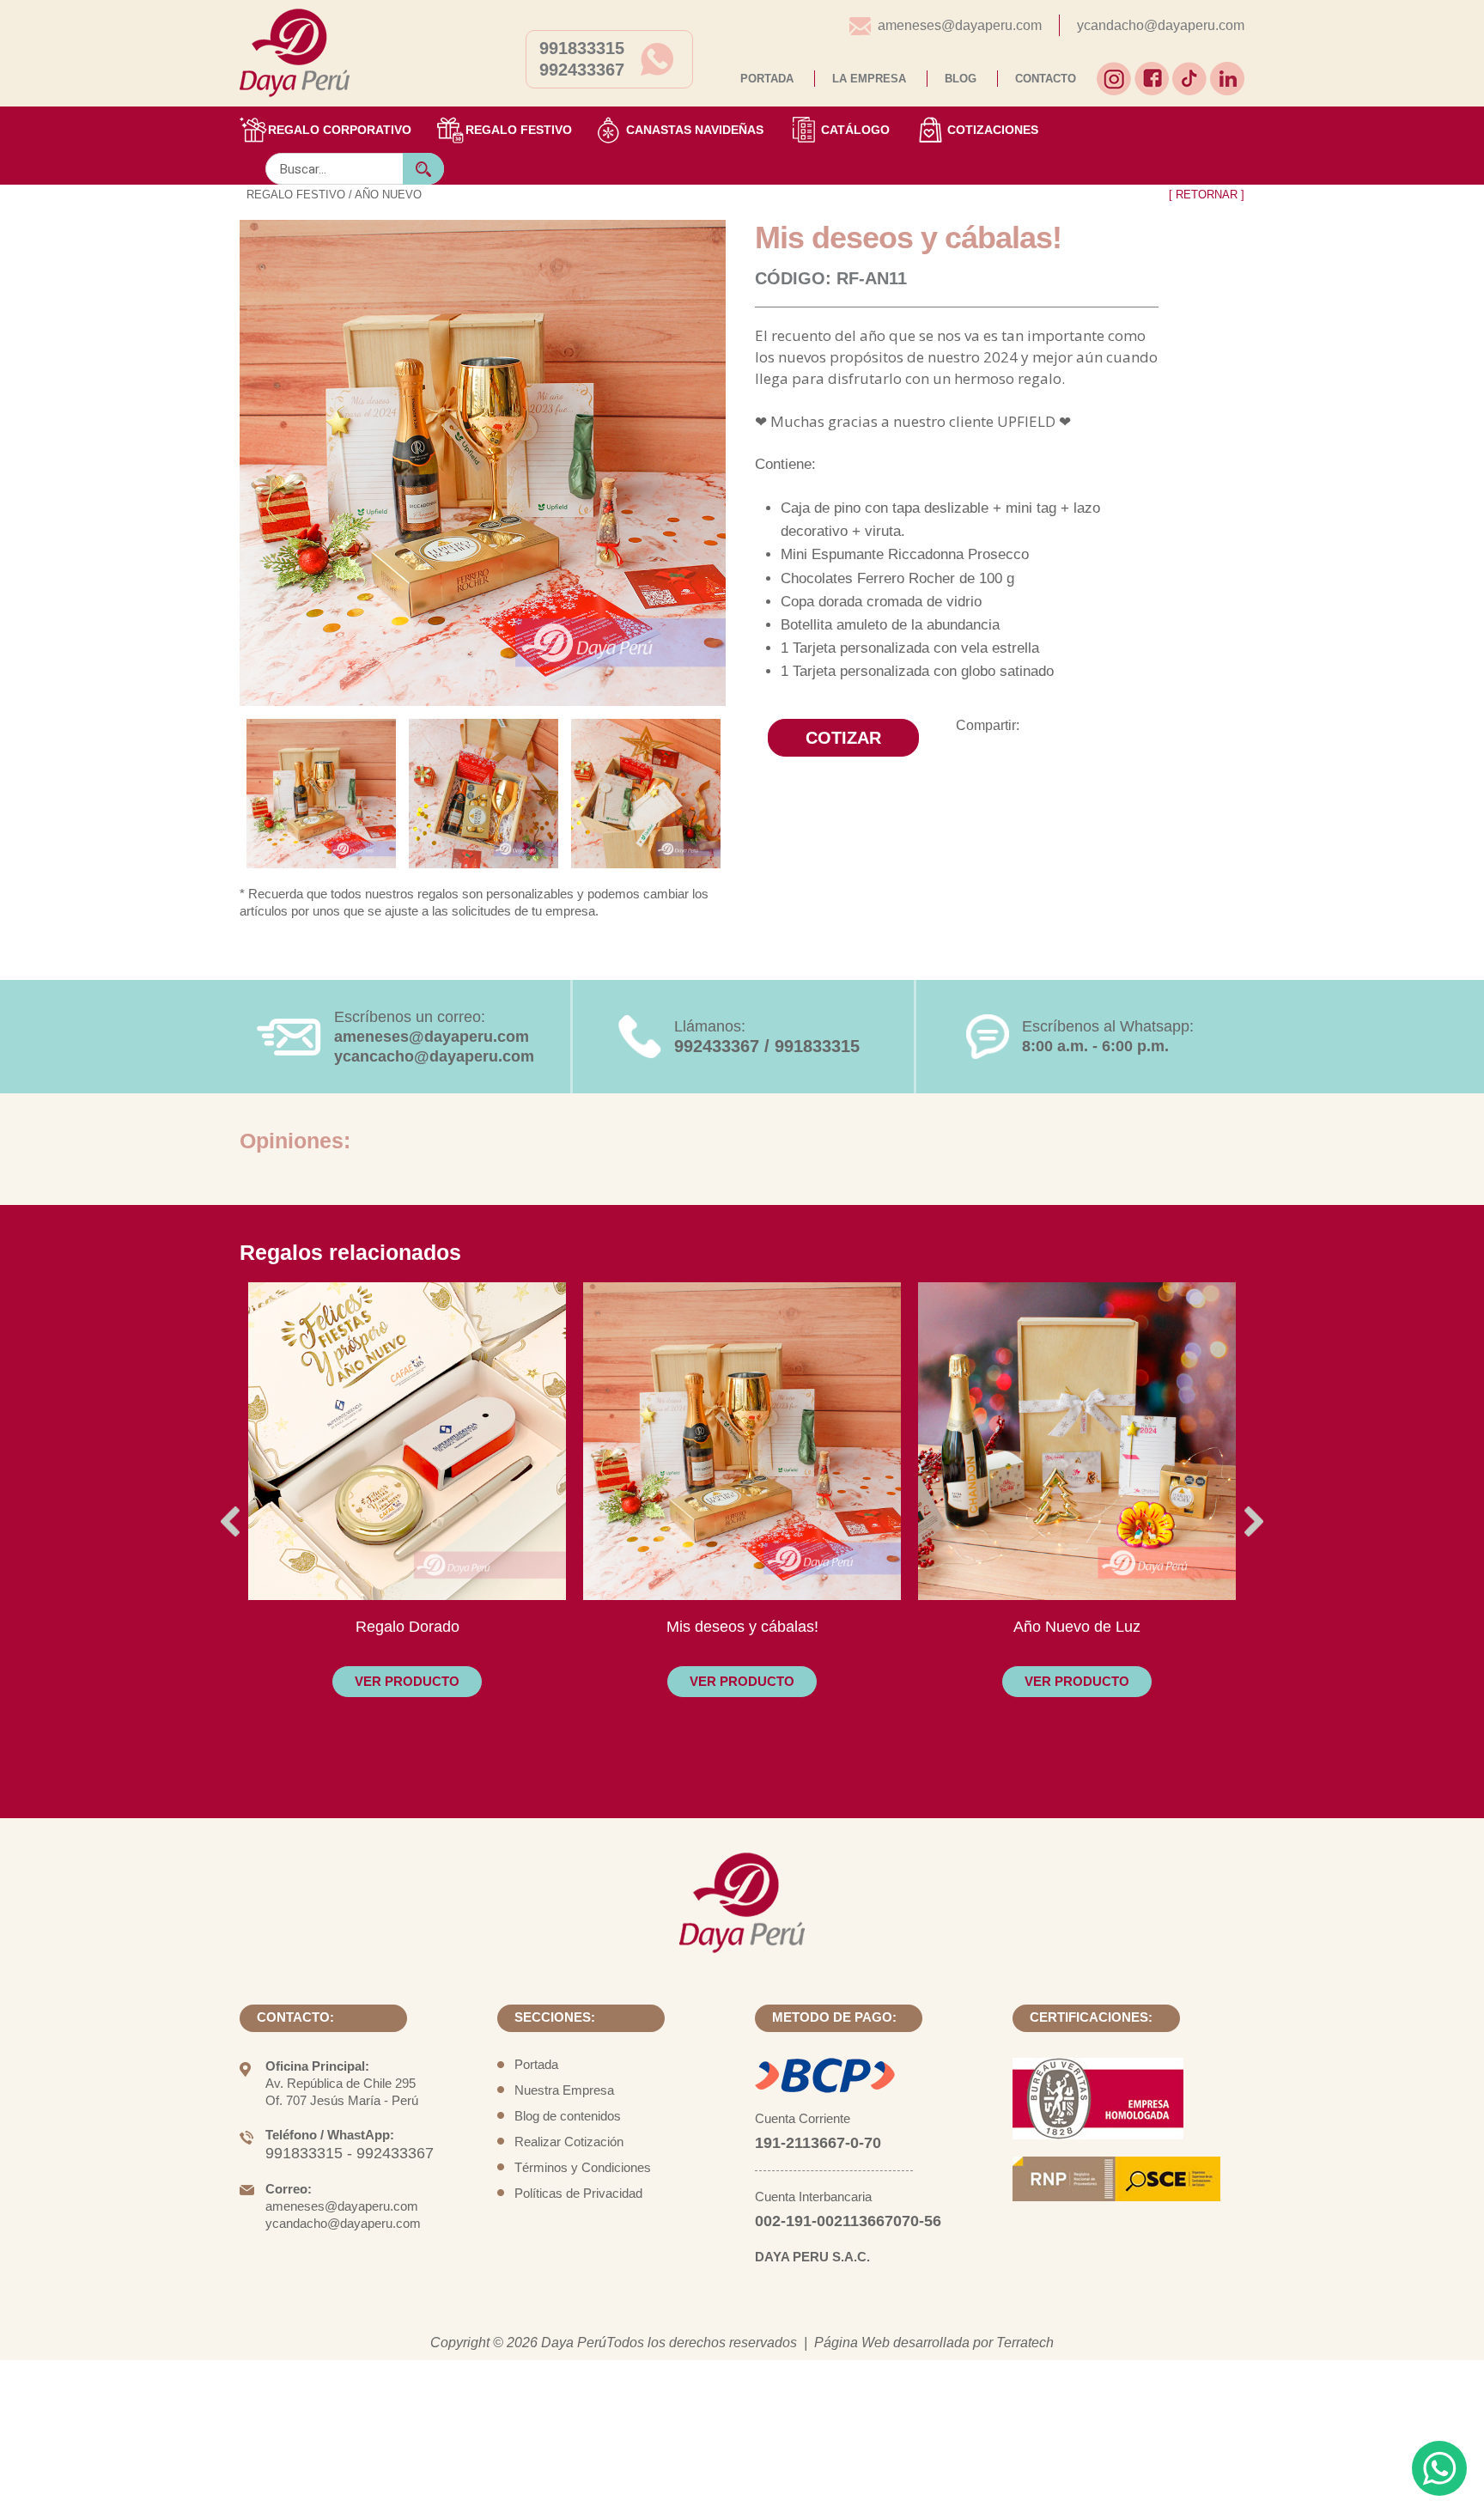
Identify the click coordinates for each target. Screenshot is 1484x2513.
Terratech (1025, 2343)
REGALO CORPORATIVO (340, 130)
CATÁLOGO (855, 130)
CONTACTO (1046, 79)
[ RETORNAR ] (1207, 195)
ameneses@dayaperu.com (960, 25)
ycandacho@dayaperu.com (1161, 25)
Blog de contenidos (568, 2116)
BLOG (961, 79)
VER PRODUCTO (407, 1681)
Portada (536, 2064)
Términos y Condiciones (583, 2167)
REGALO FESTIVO (519, 130)
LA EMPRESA (869, 79)
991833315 (582, 48)
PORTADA (767, 79)
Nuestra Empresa (564, 2090)
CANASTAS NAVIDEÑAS (695, 130)
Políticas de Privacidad (578, 2193)
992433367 (582, 70)
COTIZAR (843, 738)
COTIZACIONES (993, 130)
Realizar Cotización (569, 2142)
